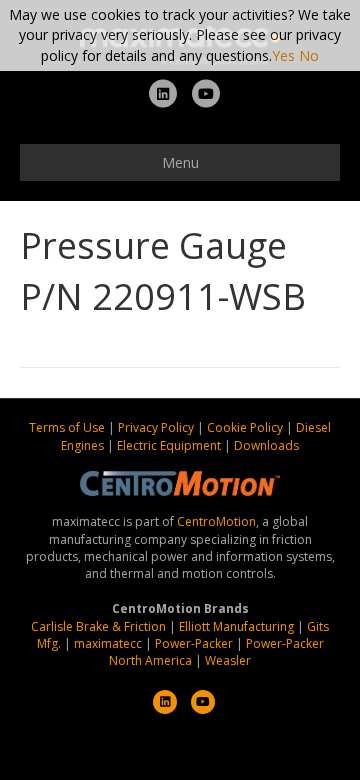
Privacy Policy (157, 427)
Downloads (266, 445)
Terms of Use (68, 427)
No (309, 55)
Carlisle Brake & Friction (98, 626)
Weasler (228, 660)
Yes (283, 55)
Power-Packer (194, 643)
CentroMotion (216, 521)
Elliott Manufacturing (236, 626)
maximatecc (108, 643)
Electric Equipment (169, 445)
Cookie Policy (246, 427)
